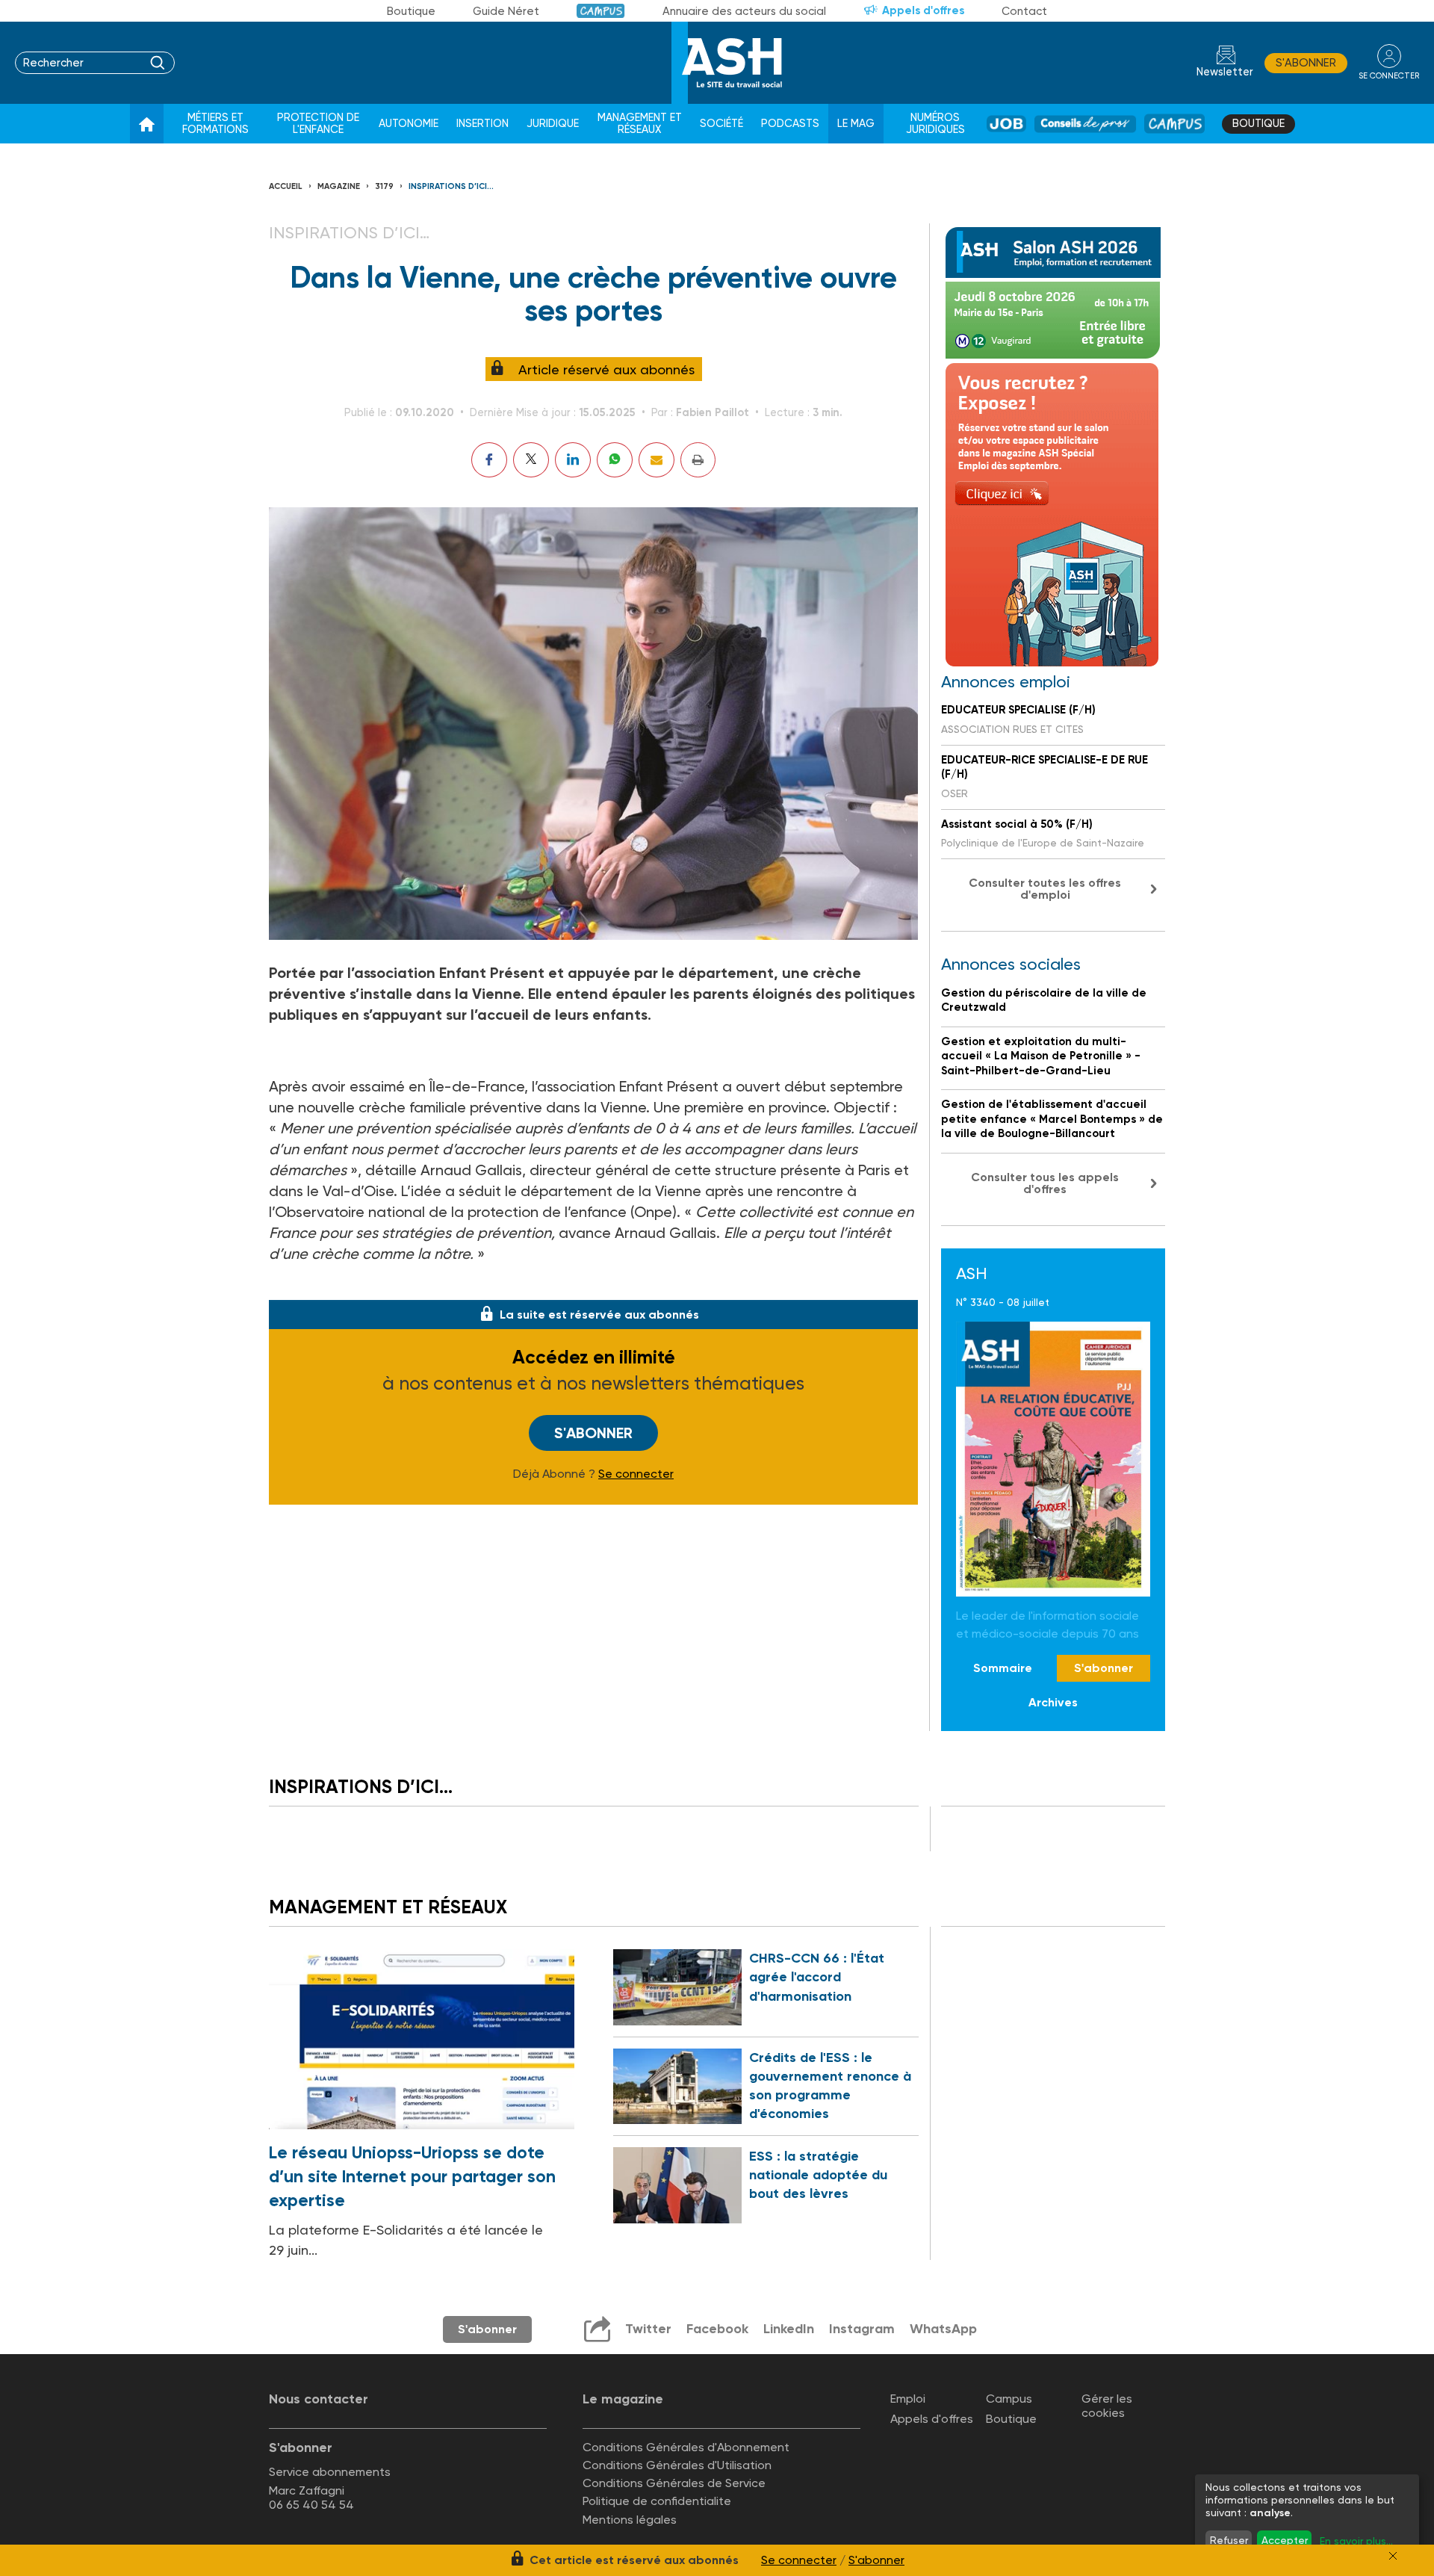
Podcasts (790, 124)
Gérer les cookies (1107, 2406)
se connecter (1389, 76)
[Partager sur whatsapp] (615, 460)
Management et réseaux (640, 124)
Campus (601, 11)
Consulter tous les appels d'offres (1045, 1183)
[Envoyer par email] (657, 460)
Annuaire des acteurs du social (744, 11)
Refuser (1229, 2540)
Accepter (1285, 2540)
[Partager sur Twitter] (531, 460)
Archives (1053, 1702)
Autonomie (409, 124)
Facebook (717, 2329)
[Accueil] (147, 124)
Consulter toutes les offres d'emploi (1045, 889)
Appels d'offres (923, 10)
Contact (1024, 11)
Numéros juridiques (935, 124)
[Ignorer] (1393, 2556)
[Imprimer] (698, 460)
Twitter (648, 2329)
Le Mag (856, 124)
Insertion (482, 124)
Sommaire (1003, 1668)
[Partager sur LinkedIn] (573, 460)
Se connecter (636, 1474)
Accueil (286, 186)
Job (1006, 124)
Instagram (862, 2329)
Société (721, 124)
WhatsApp (943, 2329)
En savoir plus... (1356, 2541)
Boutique (411, 11)
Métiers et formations (215, 124)
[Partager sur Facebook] (489, 460)
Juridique (553, 124)
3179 (384, 186)
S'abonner (1306, 63)
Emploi (908, 2399)
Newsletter (1225, 72)
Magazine (339, 186)
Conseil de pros (1086, 124)
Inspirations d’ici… (451, 186)
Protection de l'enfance (318, 124)
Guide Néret (506, 11)
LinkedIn (789, 2329)
